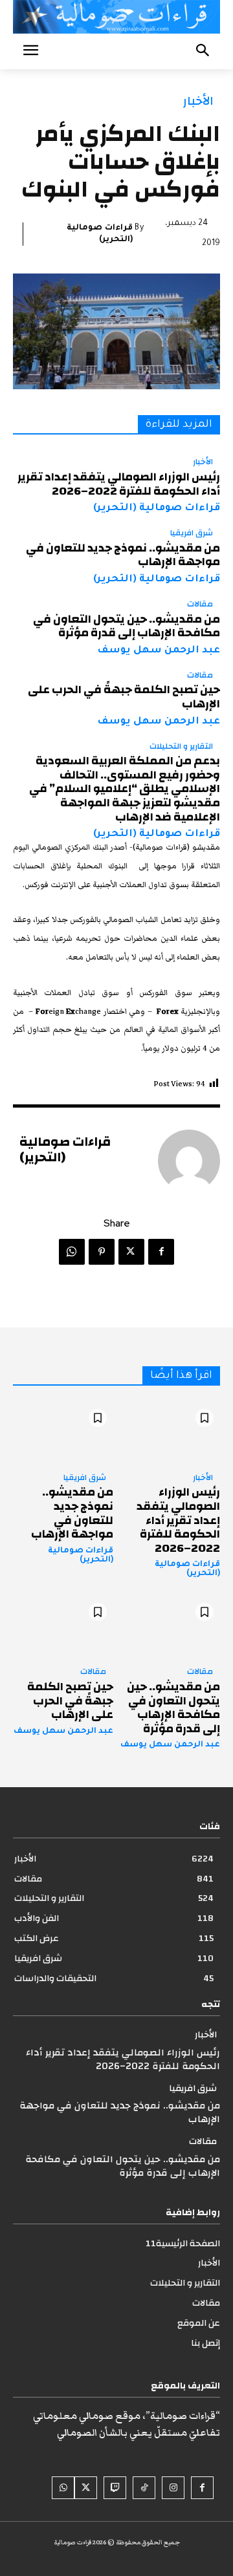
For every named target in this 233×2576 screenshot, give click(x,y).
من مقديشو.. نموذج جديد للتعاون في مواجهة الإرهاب (123, 555)
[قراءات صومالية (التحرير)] (189, 1161)
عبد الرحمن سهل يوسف (159, 651)
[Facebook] (161, 1252)
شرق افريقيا (192, 533)
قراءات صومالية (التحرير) (100, 234)
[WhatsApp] (72, 1252)
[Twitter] (131, 1252)
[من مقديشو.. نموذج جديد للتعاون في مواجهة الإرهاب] (63, 1433)
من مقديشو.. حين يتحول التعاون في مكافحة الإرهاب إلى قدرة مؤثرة (127, 626)
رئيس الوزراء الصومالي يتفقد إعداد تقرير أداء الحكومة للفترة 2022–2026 (119, 484)
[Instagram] (173, 2488)
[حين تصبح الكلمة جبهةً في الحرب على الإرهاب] (63, 1626)
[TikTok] (144, 2488)
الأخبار (198, 101)
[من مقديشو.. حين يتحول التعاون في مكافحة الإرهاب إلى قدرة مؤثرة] (170, 1626)
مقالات (200, 605)
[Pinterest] (102, 1252)
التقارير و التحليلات (181, 747)
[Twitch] (115, 2488)
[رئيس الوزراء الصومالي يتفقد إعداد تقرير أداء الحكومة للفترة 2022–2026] (170, 1433)
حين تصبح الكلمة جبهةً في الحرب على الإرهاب (124, 697)
